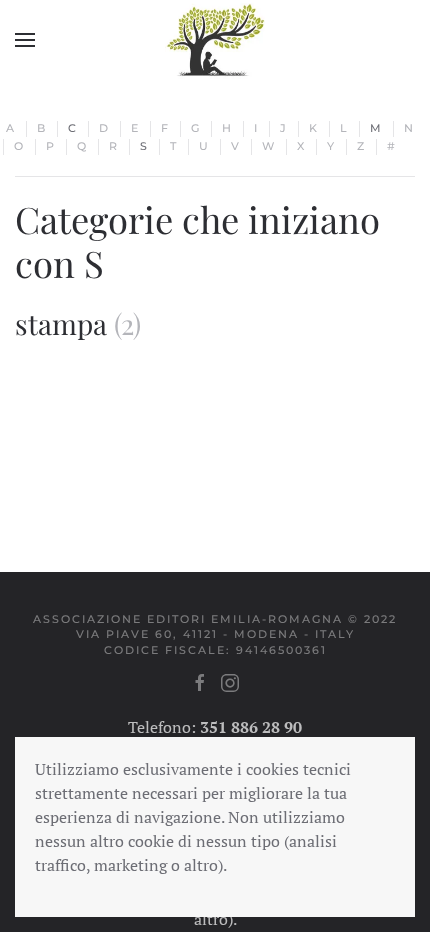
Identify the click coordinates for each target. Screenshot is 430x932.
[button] (25, 40)
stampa (61, 323)
